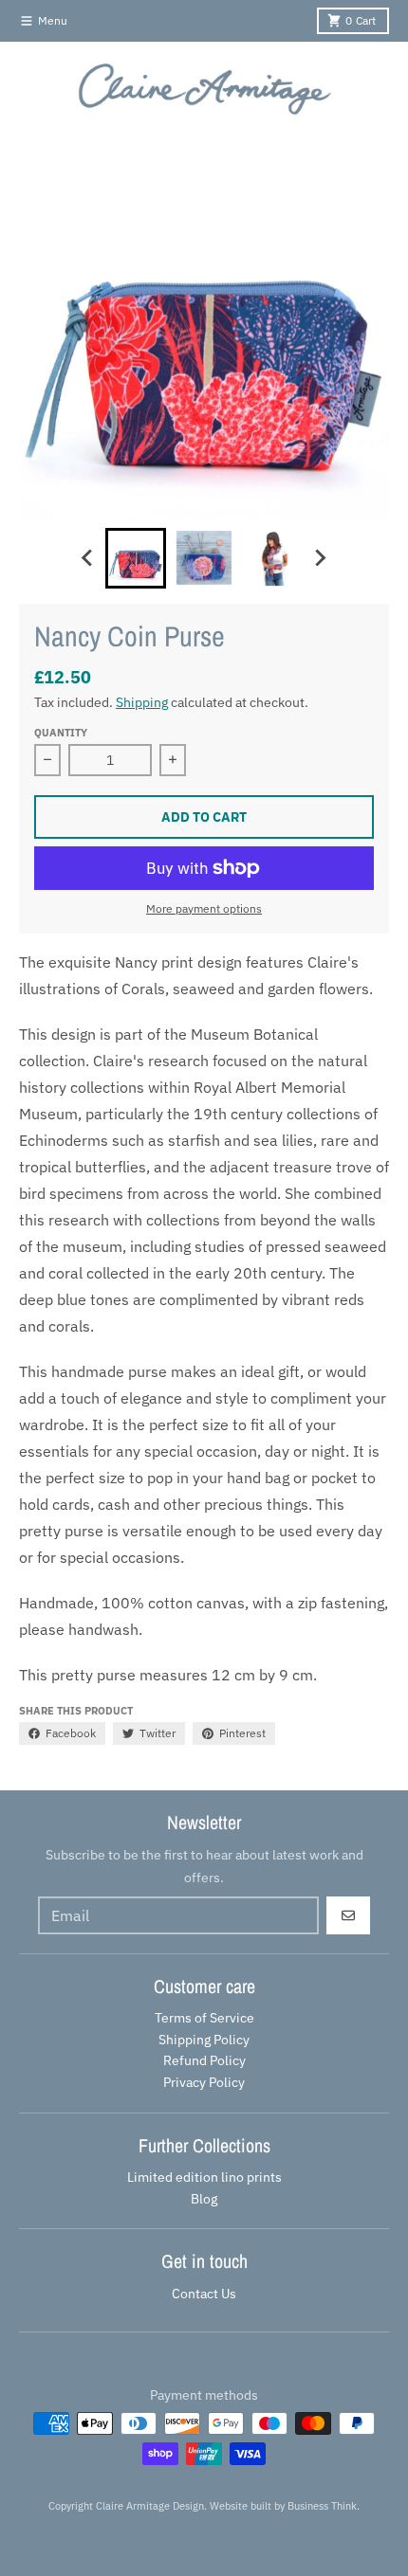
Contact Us (204, 2294)
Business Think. (324, 2506)
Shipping (142, 702)
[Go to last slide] (88, 558)
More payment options (204, 908)
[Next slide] (320, 558)
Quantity (61, 733)
